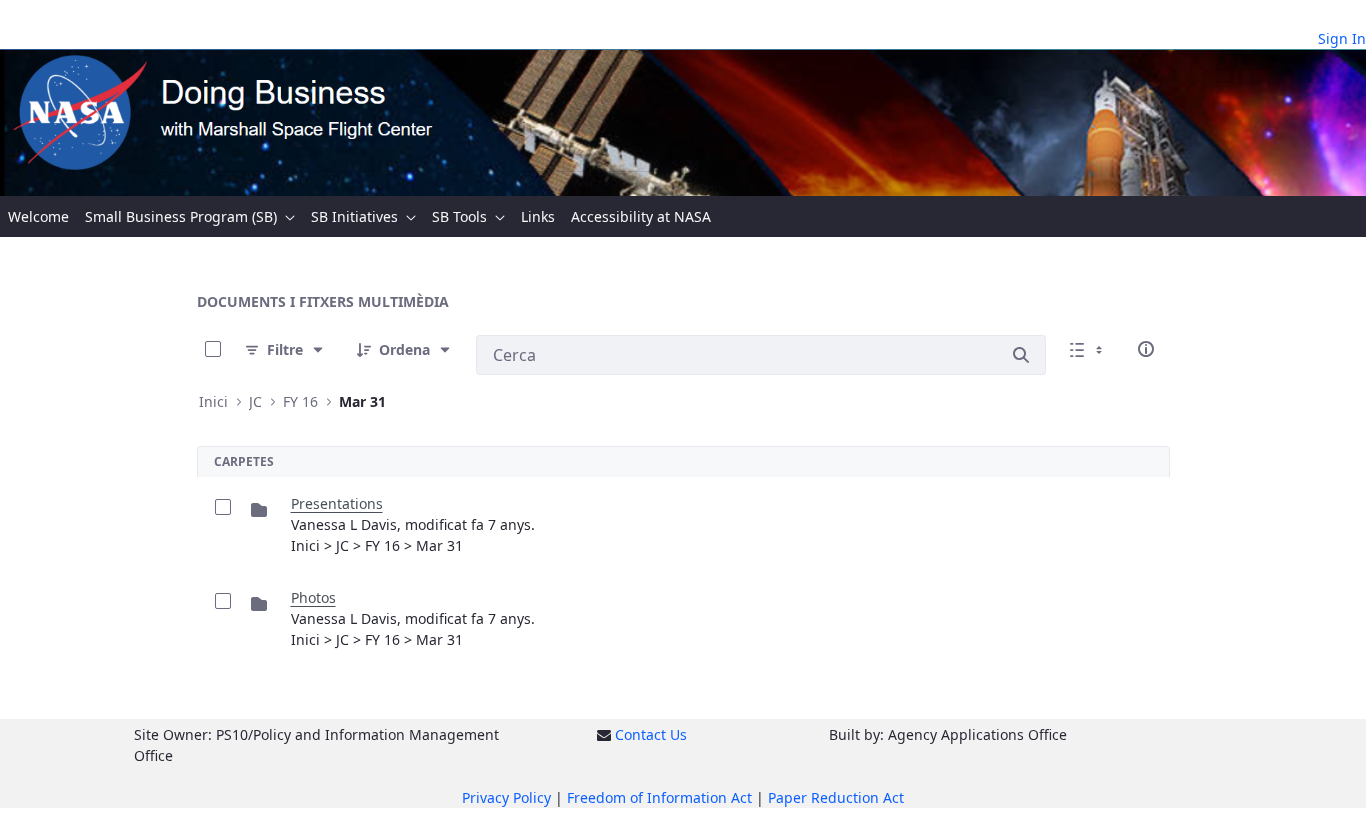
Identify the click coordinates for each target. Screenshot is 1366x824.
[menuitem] (38, 216)
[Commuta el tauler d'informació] (1146, 349)
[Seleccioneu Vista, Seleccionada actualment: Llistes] (1088, 349)
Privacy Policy (506, 797)
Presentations (337, 503)
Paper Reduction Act (836, 797)
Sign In (1342, 38)
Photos (313, 597)
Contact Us (651, 734)
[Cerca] (1021, 355)
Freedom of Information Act (659, 797)
